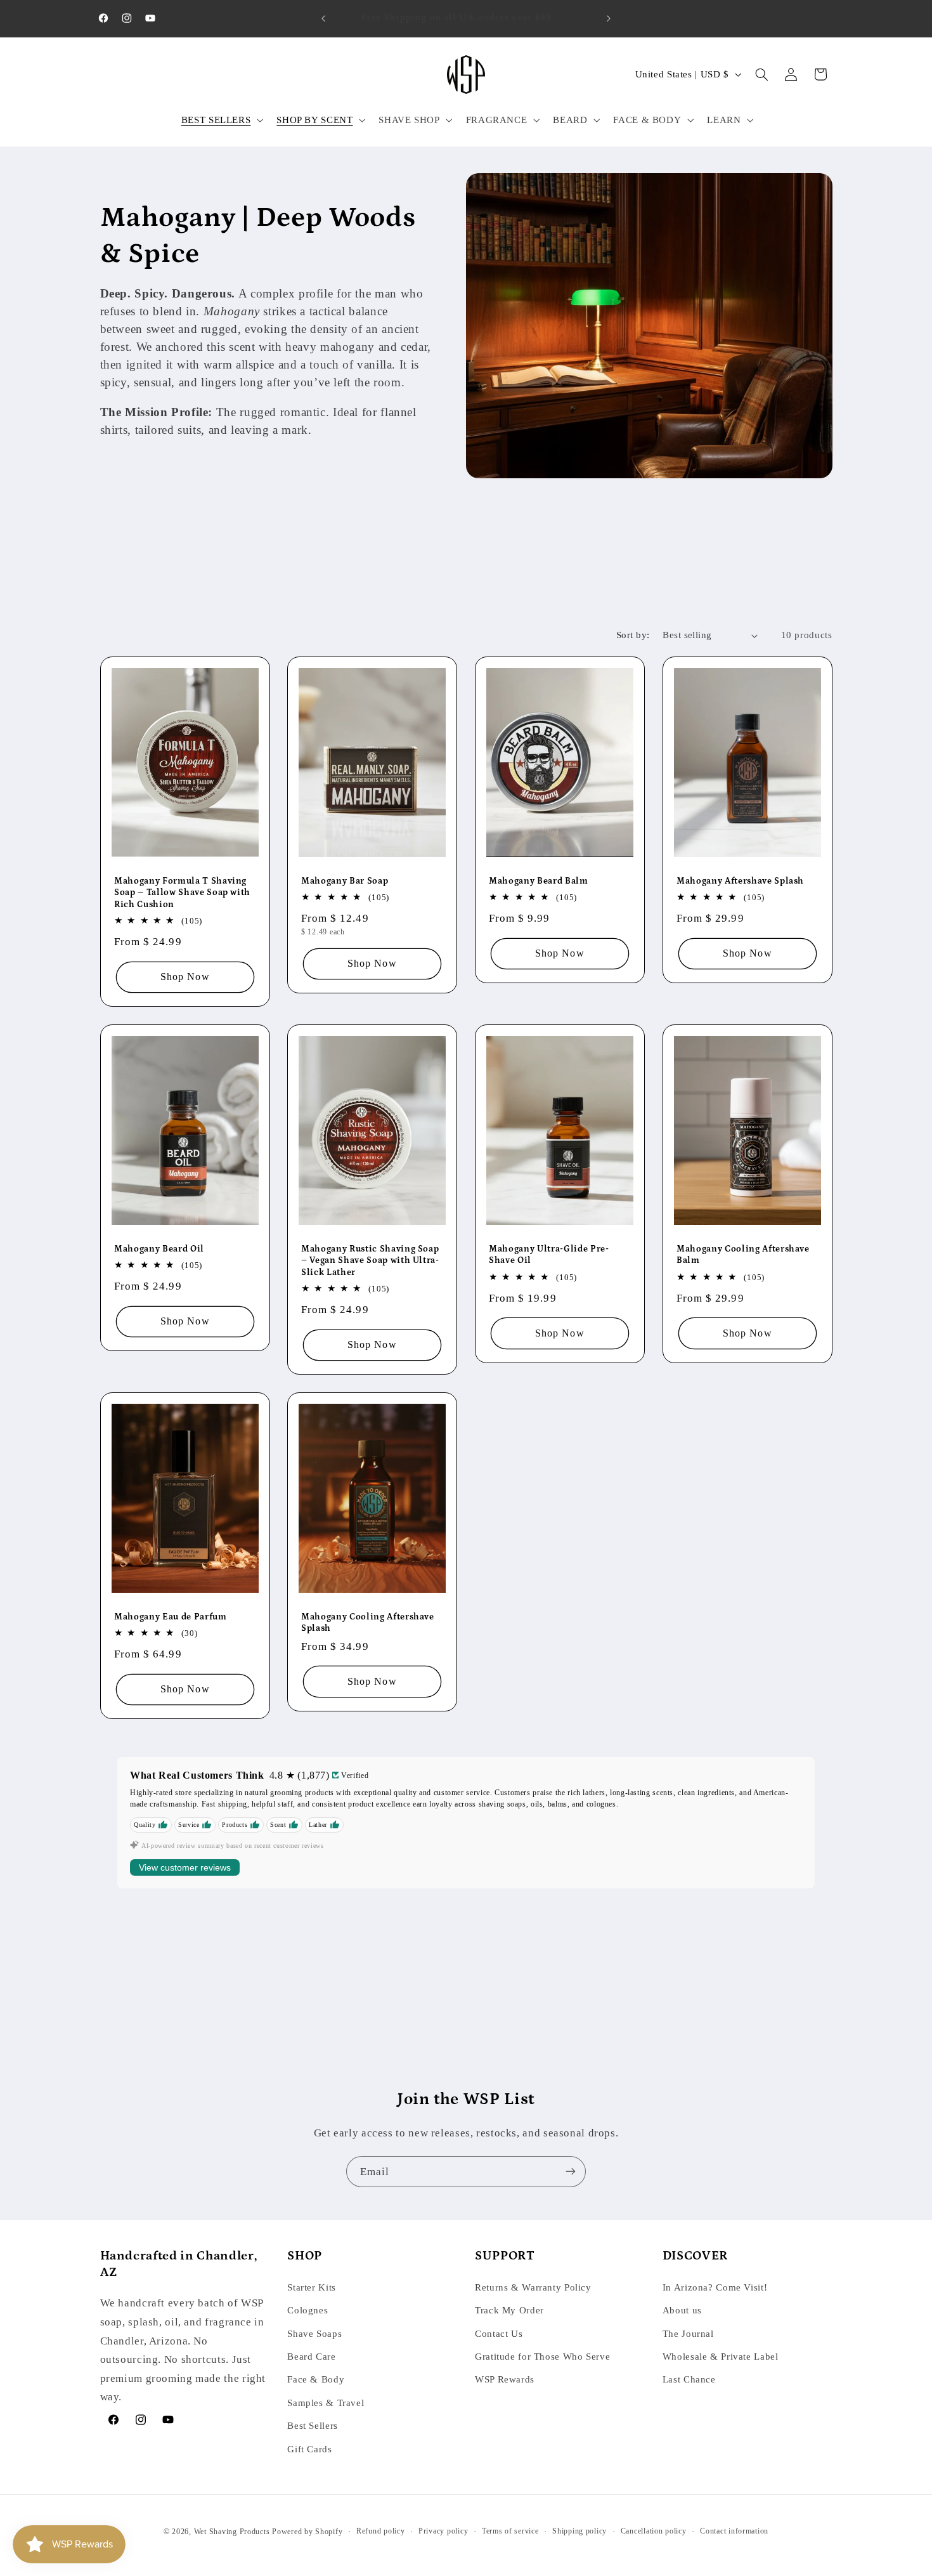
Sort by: (633, 635)
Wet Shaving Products (232, 2531)
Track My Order (509, 2310)
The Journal (688, 2333)
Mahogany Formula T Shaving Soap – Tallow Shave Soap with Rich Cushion (182, 892)
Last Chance (689, 2379)
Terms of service (510, 2531)
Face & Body (316, 2379)
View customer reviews (185, 1867)
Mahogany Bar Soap (345, 880)
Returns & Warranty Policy (533, 2287)
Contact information (734, 2531)
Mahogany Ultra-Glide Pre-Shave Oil (549, 1254)
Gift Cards (309, 2449)
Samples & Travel (326, 2402)
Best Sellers (313, 2426)
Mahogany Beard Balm (539, 880)
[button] (221, 120)
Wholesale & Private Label (721, 2357)
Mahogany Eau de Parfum (171, 1616)
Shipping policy (579, 2531)
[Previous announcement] (323, 18)
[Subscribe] (571, 2172)
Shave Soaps (314, 2333)
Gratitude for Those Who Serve (542, 2357)
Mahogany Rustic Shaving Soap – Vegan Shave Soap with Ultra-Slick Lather (370, 1260)
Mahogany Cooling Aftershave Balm (743, 1254)
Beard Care (311, 2357)
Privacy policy (443, 2531)
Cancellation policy (654, 2531)
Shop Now (185, 977)
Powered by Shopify (307, 2531)
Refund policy (381, 2531)
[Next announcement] (609, 18)
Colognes (307, 2310)
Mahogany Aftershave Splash (740, 880)
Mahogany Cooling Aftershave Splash (368, 1622)
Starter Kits (312, 2287)
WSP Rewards (505, 2379)
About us (682, 2310)
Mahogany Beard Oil (159, 1248)
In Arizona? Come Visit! (715, 2287)
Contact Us (499, 2333)
